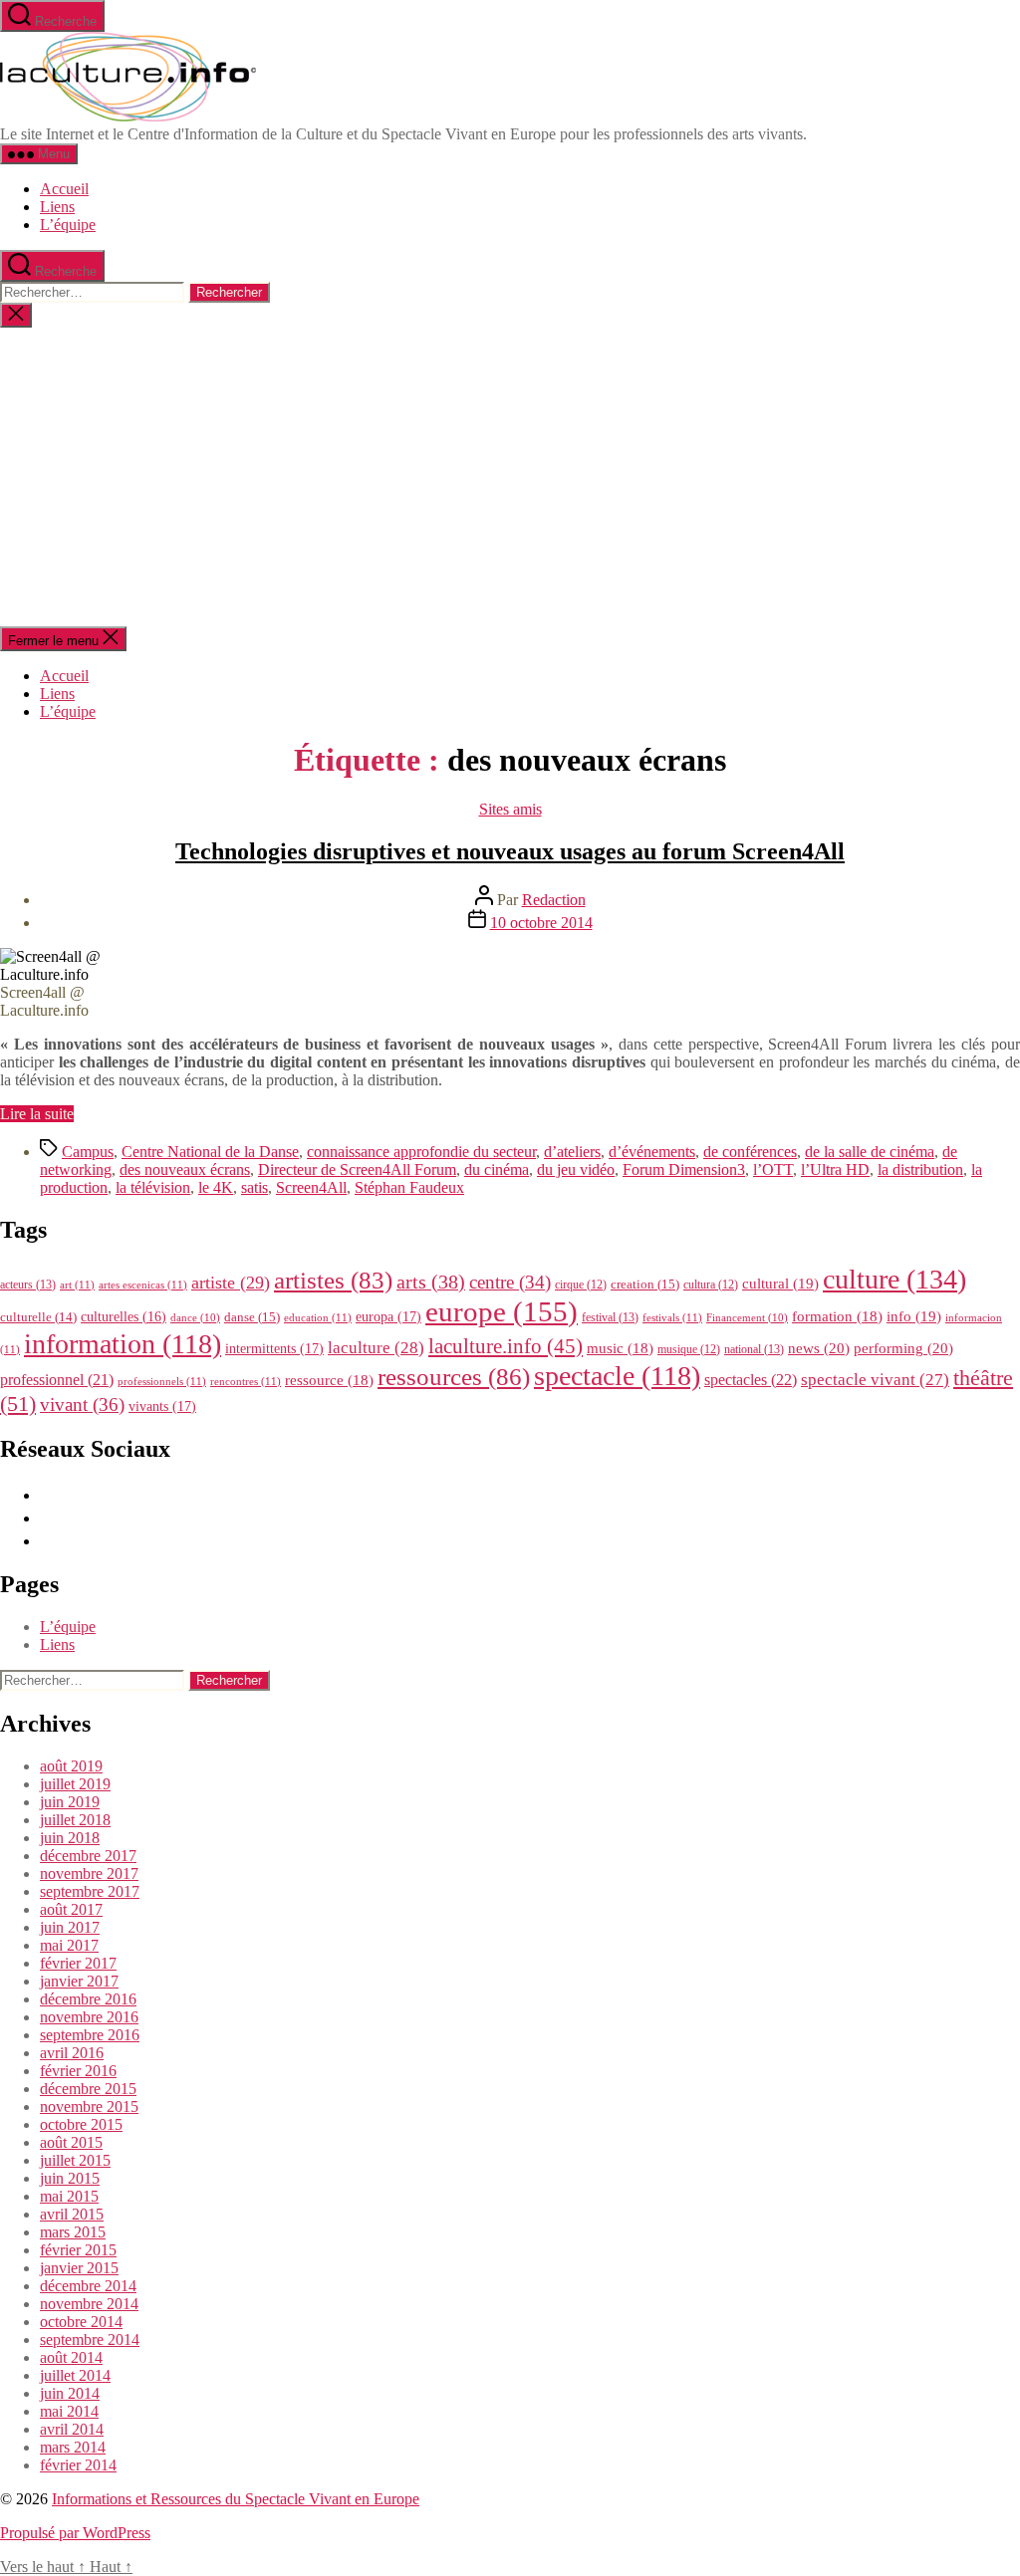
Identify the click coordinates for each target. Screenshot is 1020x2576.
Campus (88, 1152)
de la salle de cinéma (870, 1152)
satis (255, 1187)
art (77, 1285)
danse (252, 1317)
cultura (711, 1285)
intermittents (274, 1348)
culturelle (38, 1317)
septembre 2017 (90, 1891)
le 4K (216, 1187)
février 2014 (78, 2465)
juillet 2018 (75, 1820)
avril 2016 (72, 2053)
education (318, 1317)
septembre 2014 (90, 2340)
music (620, 1348)
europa (388, 1316)
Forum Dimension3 (684, 1170)
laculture (376, 1347)
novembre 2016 (89, 2017)
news (819, 1348)
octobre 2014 (81, 2322)
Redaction (554, 900)
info (914, 1316)
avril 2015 (72, 2214)
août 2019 (71, 1766)
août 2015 (71, 2142)
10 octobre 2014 (541, 923)
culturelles (124, 1317)
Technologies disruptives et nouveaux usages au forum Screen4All (510, 851)
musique (689, 1349)
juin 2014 (70, 2393)
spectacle (617, 1376)
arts (431, 1282)
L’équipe (68, 225)
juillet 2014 (75, 2375)
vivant (82, 1405)
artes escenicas (143, 1285)
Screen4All (311, 1187)
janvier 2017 (79, 1981)
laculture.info (506, 1346)
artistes (333, 1280)
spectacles (751, 1380)
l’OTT (773, 1170)
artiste (231, 1283)
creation (645, 1284)
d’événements (652, 1152)
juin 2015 (70, 2178)
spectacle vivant (875, 1380)
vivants (162, 1406)
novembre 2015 (89, 2107)
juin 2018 (70, 1838)
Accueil (64, 189)
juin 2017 (70, 1927)
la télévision (153, 1187)
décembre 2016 (88, 1999)
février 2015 (78, 2250)
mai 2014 (69, 2411)
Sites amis (510, 809)
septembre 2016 (90, 2035)
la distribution (920, 1170)
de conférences (750, 1152)
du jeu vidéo (576, 1170)
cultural (780, 1284)
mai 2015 (69, 2196)
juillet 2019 (75, 1784)
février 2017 (78, 1963)
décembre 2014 (88, 2286)
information (123, 1344)
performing (903, 1348)
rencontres (246, 1381)
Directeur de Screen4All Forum (357, 1170)
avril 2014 (72, 2429)
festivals (672, 1317)
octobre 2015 (81, 2124)
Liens (57, 207)
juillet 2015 (75, 2160)
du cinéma (497, 1170)
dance (195, 1318)
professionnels (162, 1381)
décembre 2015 (88, 2089)
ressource (329, 1380)
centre (510, 1282)
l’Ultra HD (835, 1170)
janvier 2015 (79, 2268)
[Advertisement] (510, 477)
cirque (581, 1285)
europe (502, 1311)
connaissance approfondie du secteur (421, 1152)
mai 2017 (69, 1945)
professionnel (57, 1380)
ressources (454, 1376)
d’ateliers (572, 1152)
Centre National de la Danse (210, 1152)
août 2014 (71, 2357)
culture (894, 1279)
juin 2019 (70, 1802)
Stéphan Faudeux (409, 1187)
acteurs (28, 1285)
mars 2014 (73, 2447)
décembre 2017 (88, 1856)
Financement (747, 1318)
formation (837, 1316)
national (754, 1349)
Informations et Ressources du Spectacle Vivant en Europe (236, 2499)
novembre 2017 (89, 1873)
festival (610, 1317)
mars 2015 (73, 2232)
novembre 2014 (89, 2304)
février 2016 (78, 2071)
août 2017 (71, 1909)
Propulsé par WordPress (75, 2533)
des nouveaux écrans (185, 1170)
